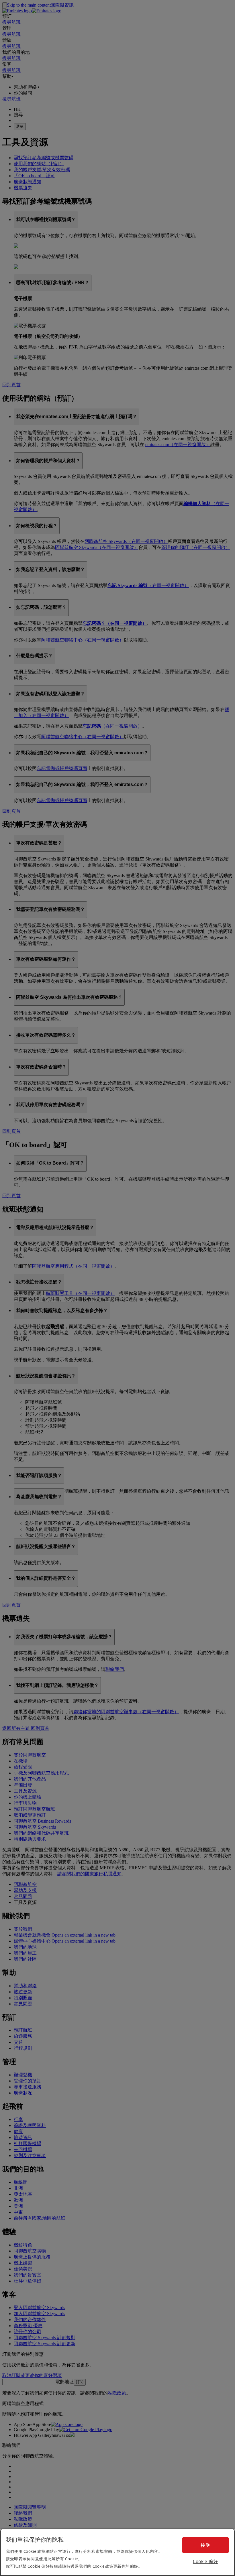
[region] (117, 2552)
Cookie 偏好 (205, 2561)
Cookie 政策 (103, 2566)
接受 (205, 2545)
